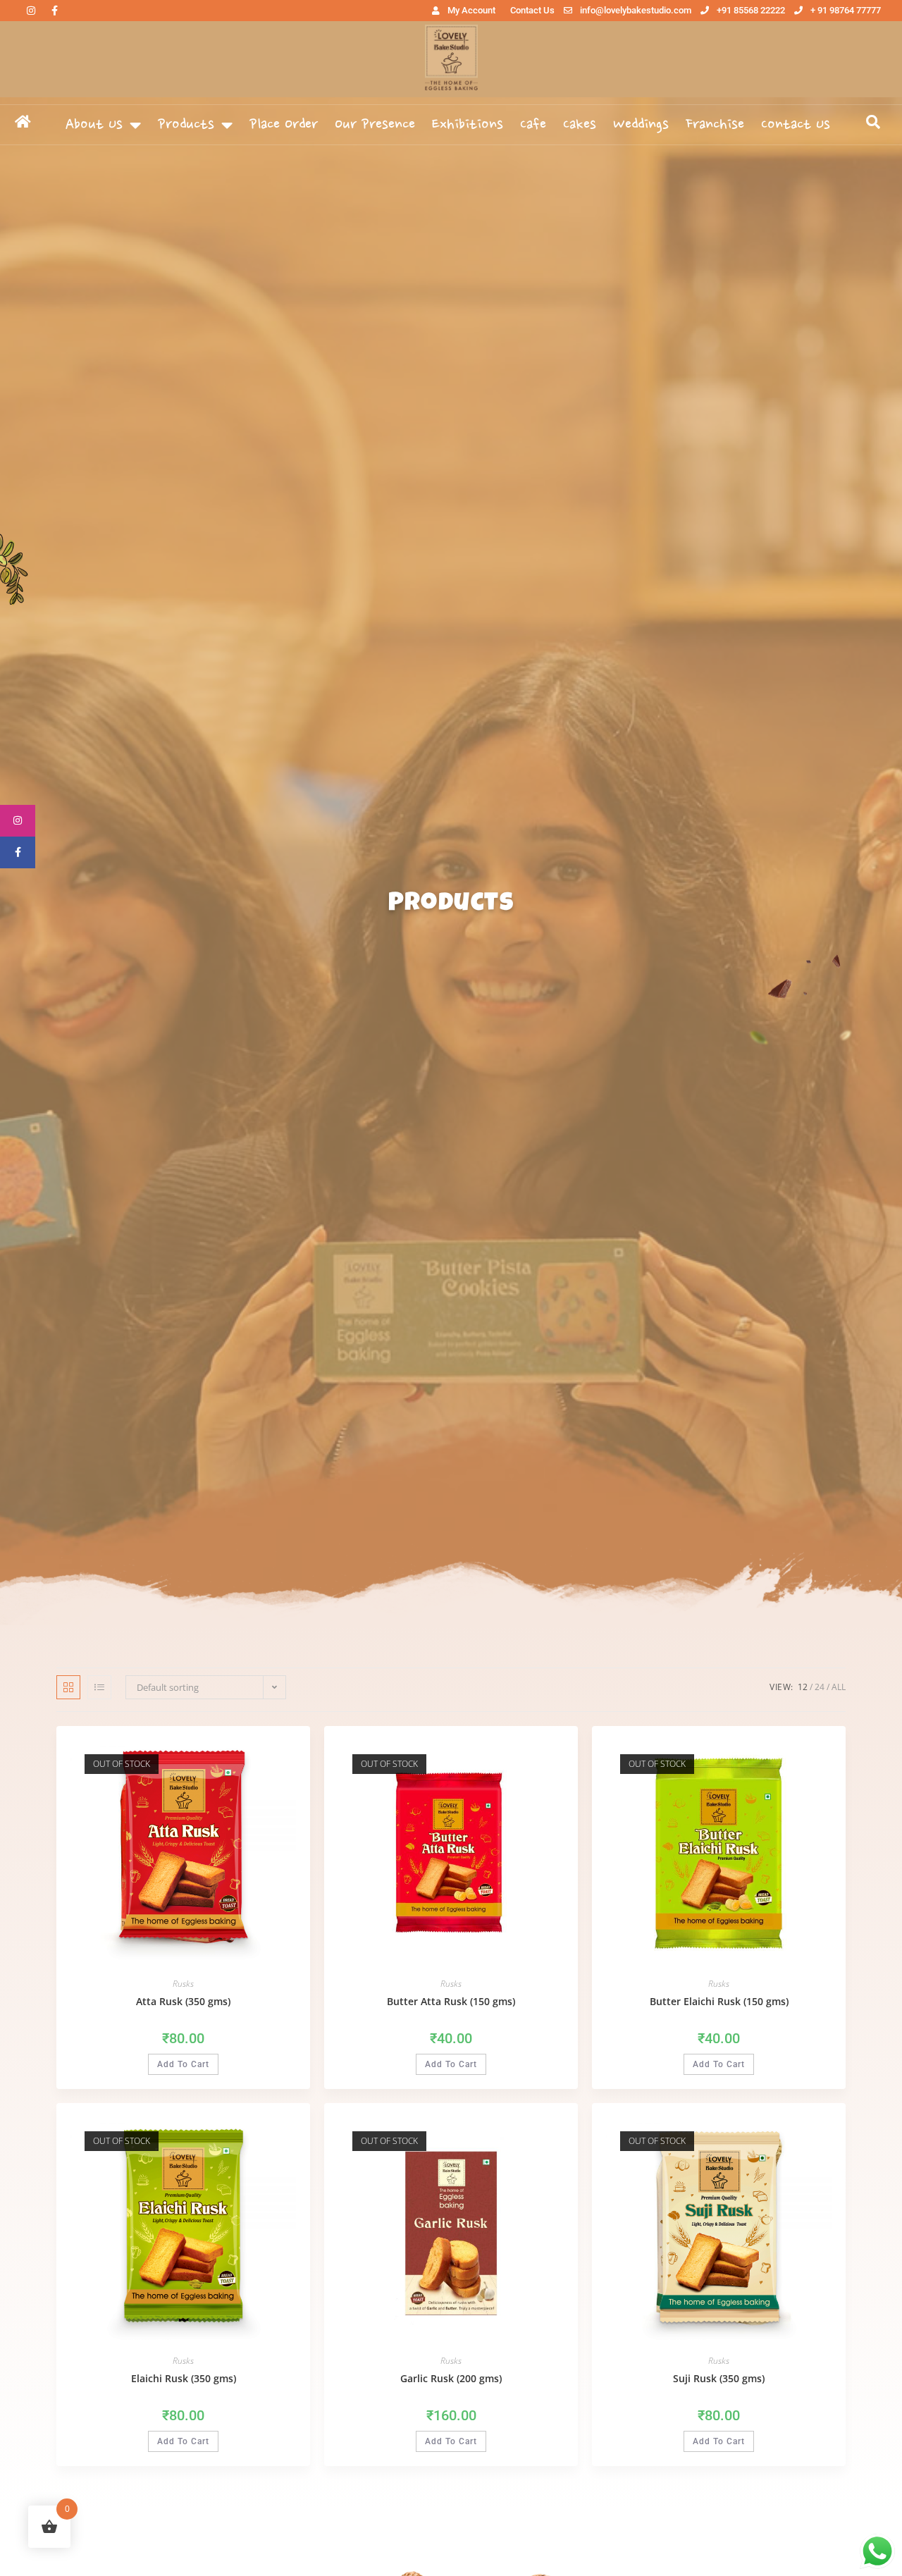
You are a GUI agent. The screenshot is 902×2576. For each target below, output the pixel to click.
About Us (94, 125)
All (839, 1687)
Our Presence (375, 125)
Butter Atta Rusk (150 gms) (451, 2001)
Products (186, 125)
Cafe (533, 125)
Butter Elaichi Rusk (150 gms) (719, 2001)
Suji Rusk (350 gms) (719, 2378)
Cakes (580, 125)
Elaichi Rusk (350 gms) (184, 2378)
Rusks (183, 1984)
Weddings (641, 125)
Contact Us (796, 125)
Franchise (715, 125)
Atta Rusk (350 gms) (183, 2001)
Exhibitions (468, 125)
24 (820, 1687)
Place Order (284, 125)
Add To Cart (183, 2064)
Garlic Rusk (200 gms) (451, 2378)
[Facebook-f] (54, 11)
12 (803, 1687)
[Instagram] (31, 11)
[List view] (99, 1687)
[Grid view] (68, 1687)
